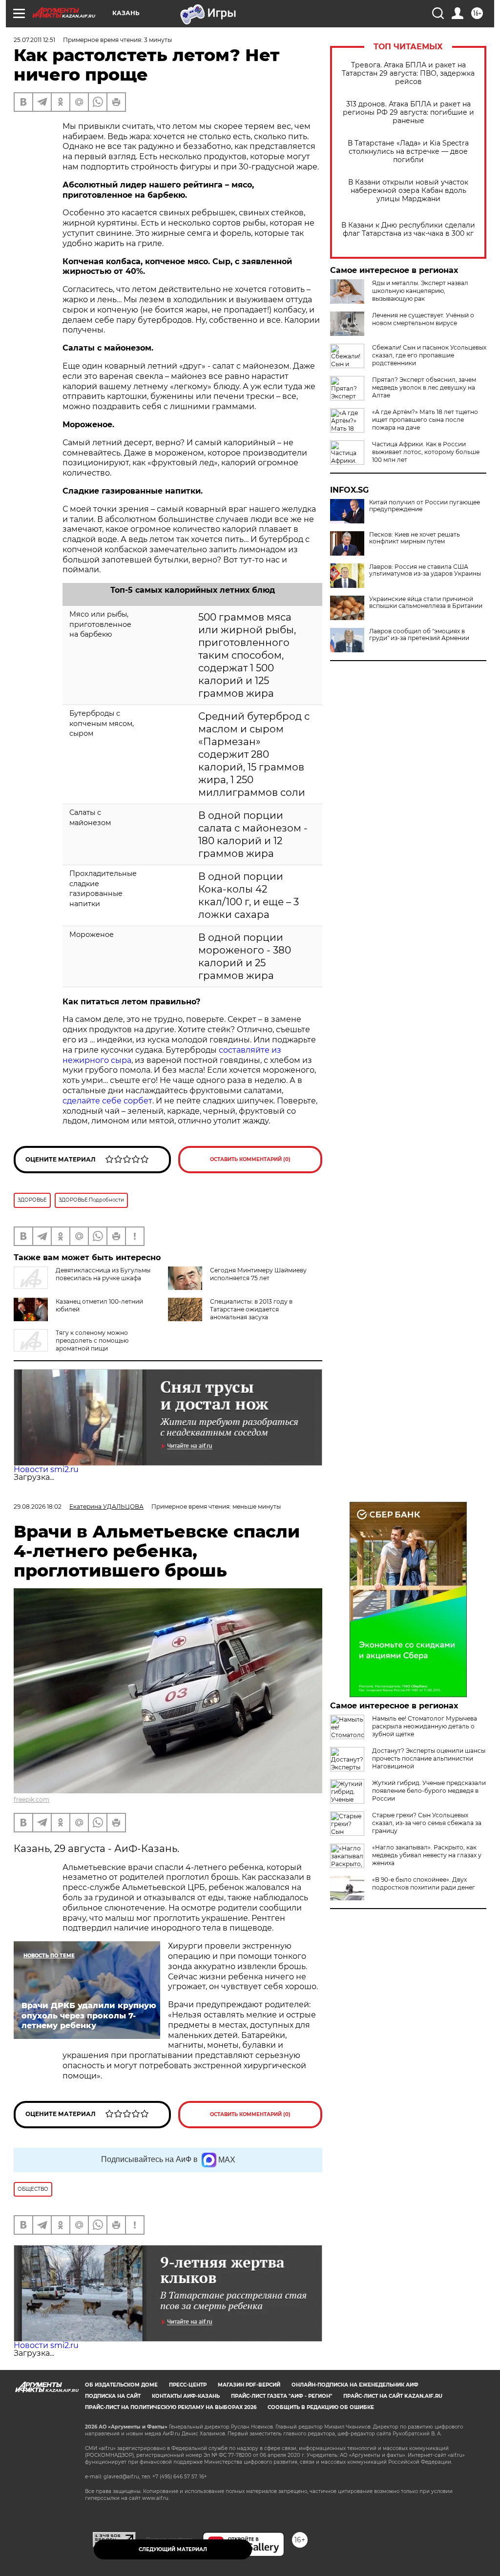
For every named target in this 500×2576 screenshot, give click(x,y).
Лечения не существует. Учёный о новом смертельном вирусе (423, 319)
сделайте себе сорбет (107, 1101)
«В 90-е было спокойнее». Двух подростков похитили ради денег (424, 1883)
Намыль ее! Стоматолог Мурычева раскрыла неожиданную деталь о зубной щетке (425, 1726)
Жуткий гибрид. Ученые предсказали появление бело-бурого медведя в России (429, 1791)
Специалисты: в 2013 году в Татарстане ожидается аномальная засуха (251, 1309)
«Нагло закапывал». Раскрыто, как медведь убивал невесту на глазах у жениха (427, 1855)
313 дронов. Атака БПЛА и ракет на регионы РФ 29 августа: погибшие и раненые (408, 113)
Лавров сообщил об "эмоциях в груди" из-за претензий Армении (419, 635)
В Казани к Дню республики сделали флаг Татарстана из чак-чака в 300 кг (408, 229)
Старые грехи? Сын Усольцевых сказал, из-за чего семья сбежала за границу (427, 1823)
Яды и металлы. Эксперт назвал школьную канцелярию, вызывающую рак (420, 291)
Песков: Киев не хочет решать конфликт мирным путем (415, 538)
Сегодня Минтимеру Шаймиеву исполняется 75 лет (258, 1274)
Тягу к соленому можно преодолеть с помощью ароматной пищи (92, 1340)
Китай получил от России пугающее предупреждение (425, 506)
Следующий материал (173, 2549)
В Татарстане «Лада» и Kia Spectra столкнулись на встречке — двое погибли (408, 152)
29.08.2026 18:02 (38, 1506)
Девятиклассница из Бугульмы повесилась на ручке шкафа (103, 1274)
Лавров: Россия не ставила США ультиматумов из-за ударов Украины (425, 570)
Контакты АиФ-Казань (186, 2396)
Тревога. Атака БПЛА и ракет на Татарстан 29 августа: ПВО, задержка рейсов (408, 73)
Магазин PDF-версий (249, 2385)
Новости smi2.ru (46, 1469)
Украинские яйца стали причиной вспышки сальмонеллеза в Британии (426, 602)
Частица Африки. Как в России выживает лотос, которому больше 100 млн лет (426, 452)
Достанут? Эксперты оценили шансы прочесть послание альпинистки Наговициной (429, 1758)
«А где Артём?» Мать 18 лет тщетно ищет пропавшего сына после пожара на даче (425, 420)
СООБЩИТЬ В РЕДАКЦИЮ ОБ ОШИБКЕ (321, 2407)
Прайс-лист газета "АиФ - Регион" (281, 2396)
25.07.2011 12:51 (34, 40)
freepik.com (31, 1799)
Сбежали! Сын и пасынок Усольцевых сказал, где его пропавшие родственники (429, 355)
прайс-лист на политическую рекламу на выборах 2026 (171, 2407)
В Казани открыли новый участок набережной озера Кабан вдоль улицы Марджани (408, 191)
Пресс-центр (188, 2385)
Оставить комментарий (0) (250, 1159)
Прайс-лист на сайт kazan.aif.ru (393, 2396)
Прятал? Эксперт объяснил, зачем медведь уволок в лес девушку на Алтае (424, 387)
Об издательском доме (121, 2385)
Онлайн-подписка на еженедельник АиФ (355, 2385)
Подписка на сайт (113, 2396)
